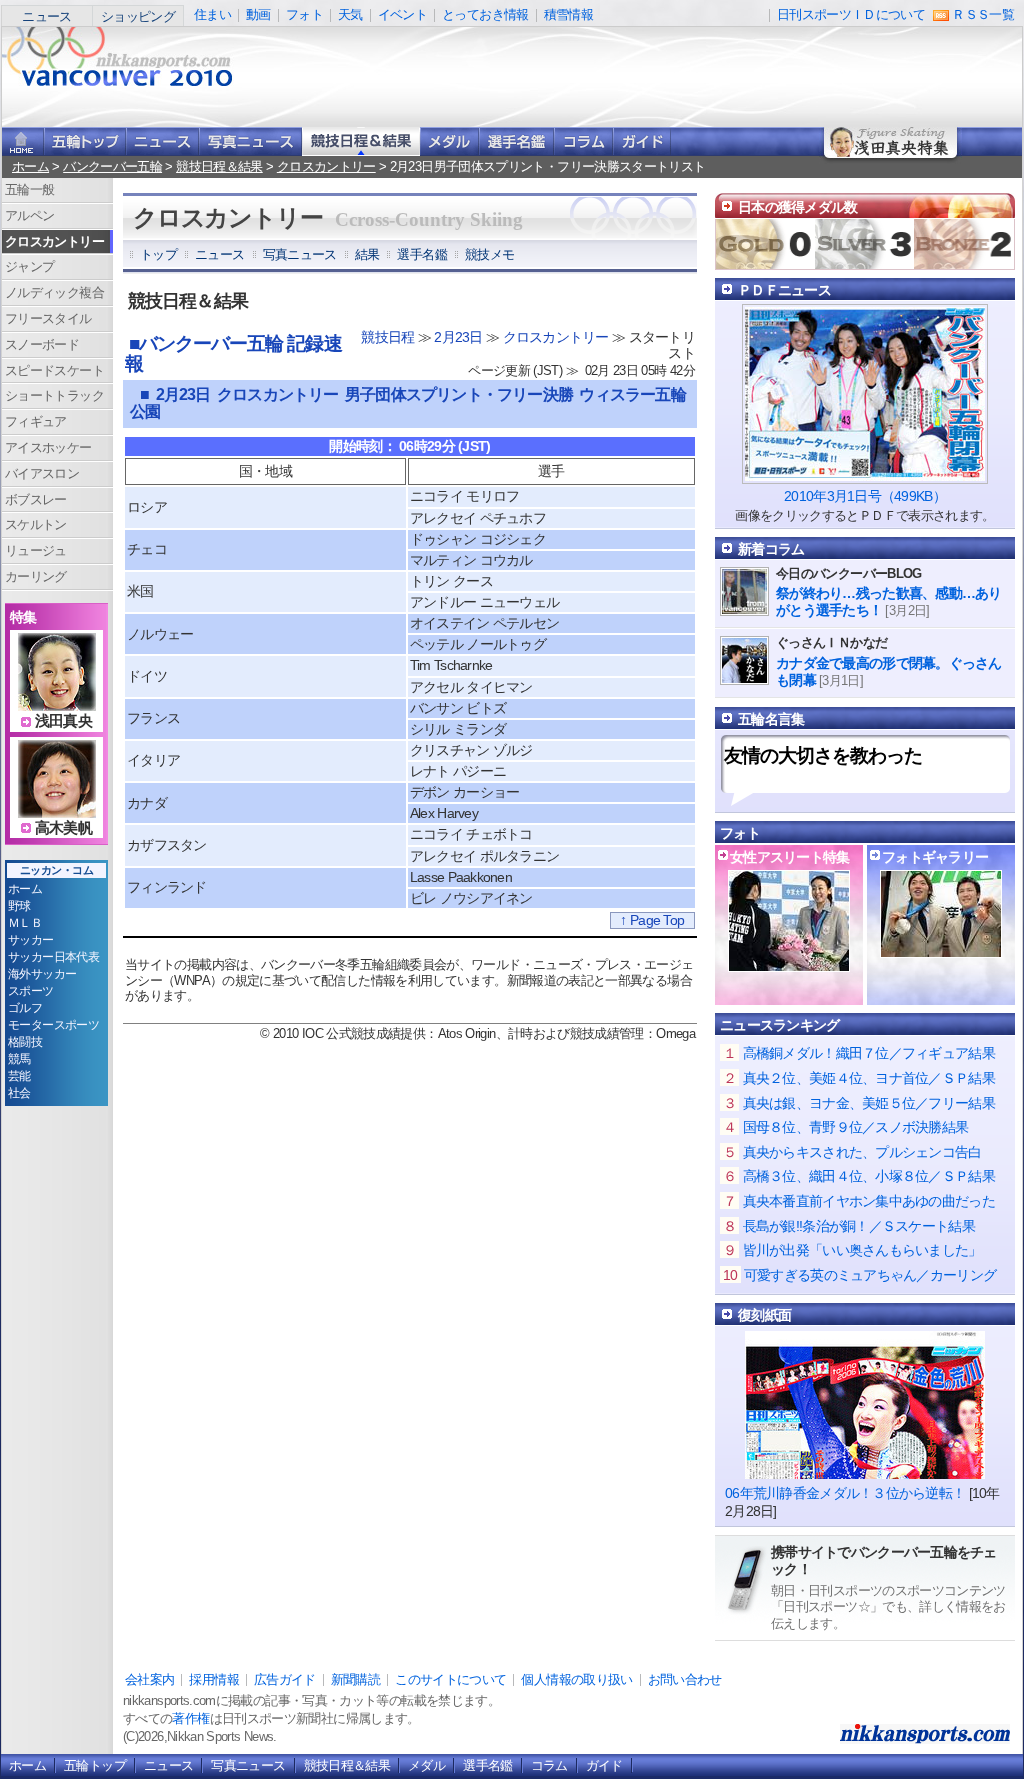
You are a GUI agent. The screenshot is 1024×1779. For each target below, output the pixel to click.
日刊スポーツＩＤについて (851, 14)
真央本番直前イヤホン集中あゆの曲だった (869, 1201)
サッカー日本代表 (53, 957)
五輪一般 (29, 189)
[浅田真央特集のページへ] (57, 699)
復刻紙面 (764, 1315)
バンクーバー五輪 (112, 166)
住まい (212, 14)
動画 (258, 14)
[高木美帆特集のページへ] (57, 806)
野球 (19, 906)
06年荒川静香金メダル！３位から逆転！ (845, 1493)
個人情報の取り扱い (576, 1679)
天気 (350, 14)
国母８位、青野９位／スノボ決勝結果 (856, 1127)
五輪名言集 (771, 719)
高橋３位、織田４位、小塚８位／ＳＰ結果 (869, 1176)
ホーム (30, 166)
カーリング (36, 576)
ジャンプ (29, 266)
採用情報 (213, 1679)
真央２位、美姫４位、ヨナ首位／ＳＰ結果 (869, 1078)
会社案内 (149, 1679)
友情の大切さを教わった (823, 755)
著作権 (190, 1718)
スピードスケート (54, 370)
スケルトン (36, 524)
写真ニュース (250, 141)
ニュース (46, 16)
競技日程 (387, 337)
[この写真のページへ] (941, 947)
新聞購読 (355, 1679)
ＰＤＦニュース (784, 290)
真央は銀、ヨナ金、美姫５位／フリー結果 (869, 1103)
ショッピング (138, 16)
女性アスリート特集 (790, 857)
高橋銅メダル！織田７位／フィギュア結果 (869, 1053)
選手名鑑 (516, 141)
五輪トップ (95, 1765)
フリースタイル (48, 318)
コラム (583, 141)
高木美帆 (63, 828)
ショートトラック (54, 395)
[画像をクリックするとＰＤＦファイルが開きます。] (865, 476)
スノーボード (42, 344)
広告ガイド (285, 1679)
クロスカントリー (326, 166)
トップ (158, 254)
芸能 (19, 1076)
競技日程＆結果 (361, 141)
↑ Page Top (652, 920)
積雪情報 (568, 14)
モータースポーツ (53, 1025)
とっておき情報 (485, 14)
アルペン (29, 215)
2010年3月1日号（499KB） (865, 496)
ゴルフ (25, 1008)
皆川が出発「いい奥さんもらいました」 (862, 1250)
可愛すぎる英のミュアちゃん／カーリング (870, 1275)
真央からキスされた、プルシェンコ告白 (862, 1152)
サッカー (31, 940)
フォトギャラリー (935, 857)
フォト (304, 14)
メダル (449, 141)
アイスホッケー (48, 447)
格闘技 (25, 1042)
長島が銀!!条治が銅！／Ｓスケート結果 (859, 1226)
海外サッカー (42, 974)
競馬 (19, 1059)
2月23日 (458, 337)
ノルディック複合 (54, 292)
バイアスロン (42, 473)
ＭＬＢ (25, 923)
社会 (19, 1093)
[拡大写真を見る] (789, 961)
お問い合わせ (685, 1679)
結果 (367, 254)
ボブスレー (36, 499)
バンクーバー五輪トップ (85, 141)
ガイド (642, 141)
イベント (402, 14)
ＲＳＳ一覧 (983, 14)
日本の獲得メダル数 (798, 207)
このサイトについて (450, 1679)
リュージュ (36, 550)
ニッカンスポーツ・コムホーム (23, 141)
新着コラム (771, 549)
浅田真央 (63, 721)
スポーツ (31, 991)
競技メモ (489, 254)
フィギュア (36, 421)
